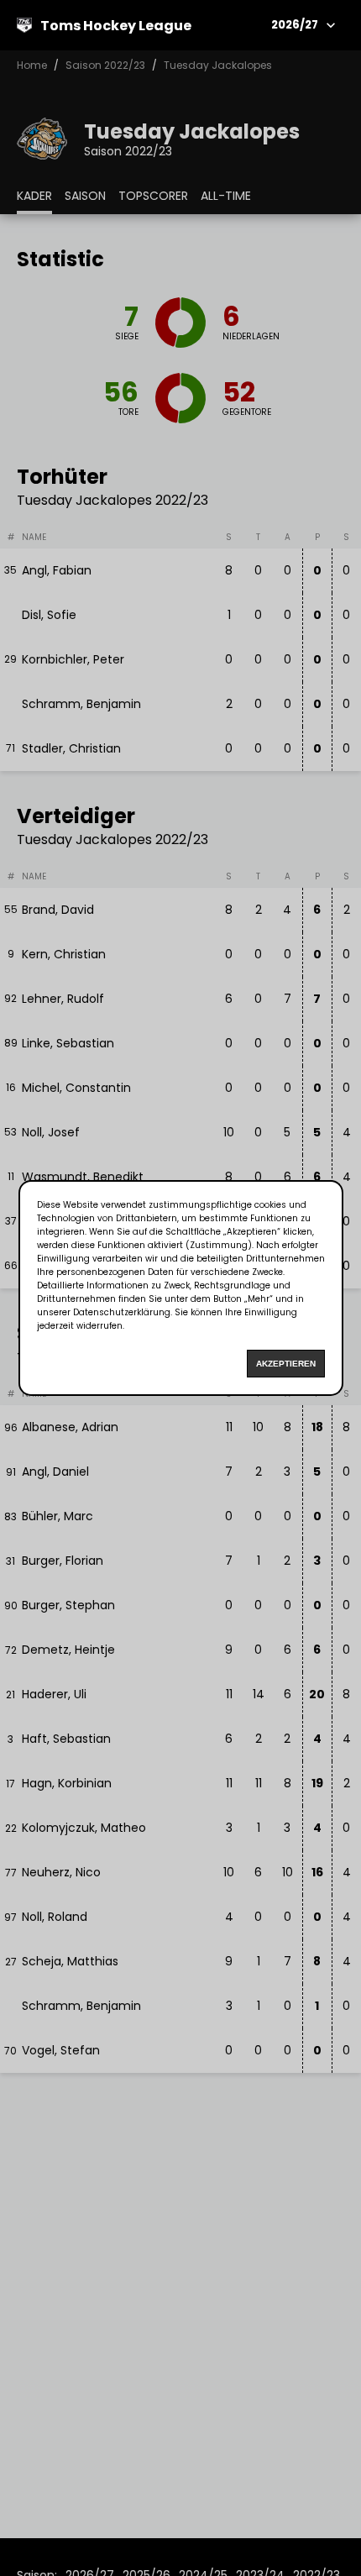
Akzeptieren (286, 1364)
